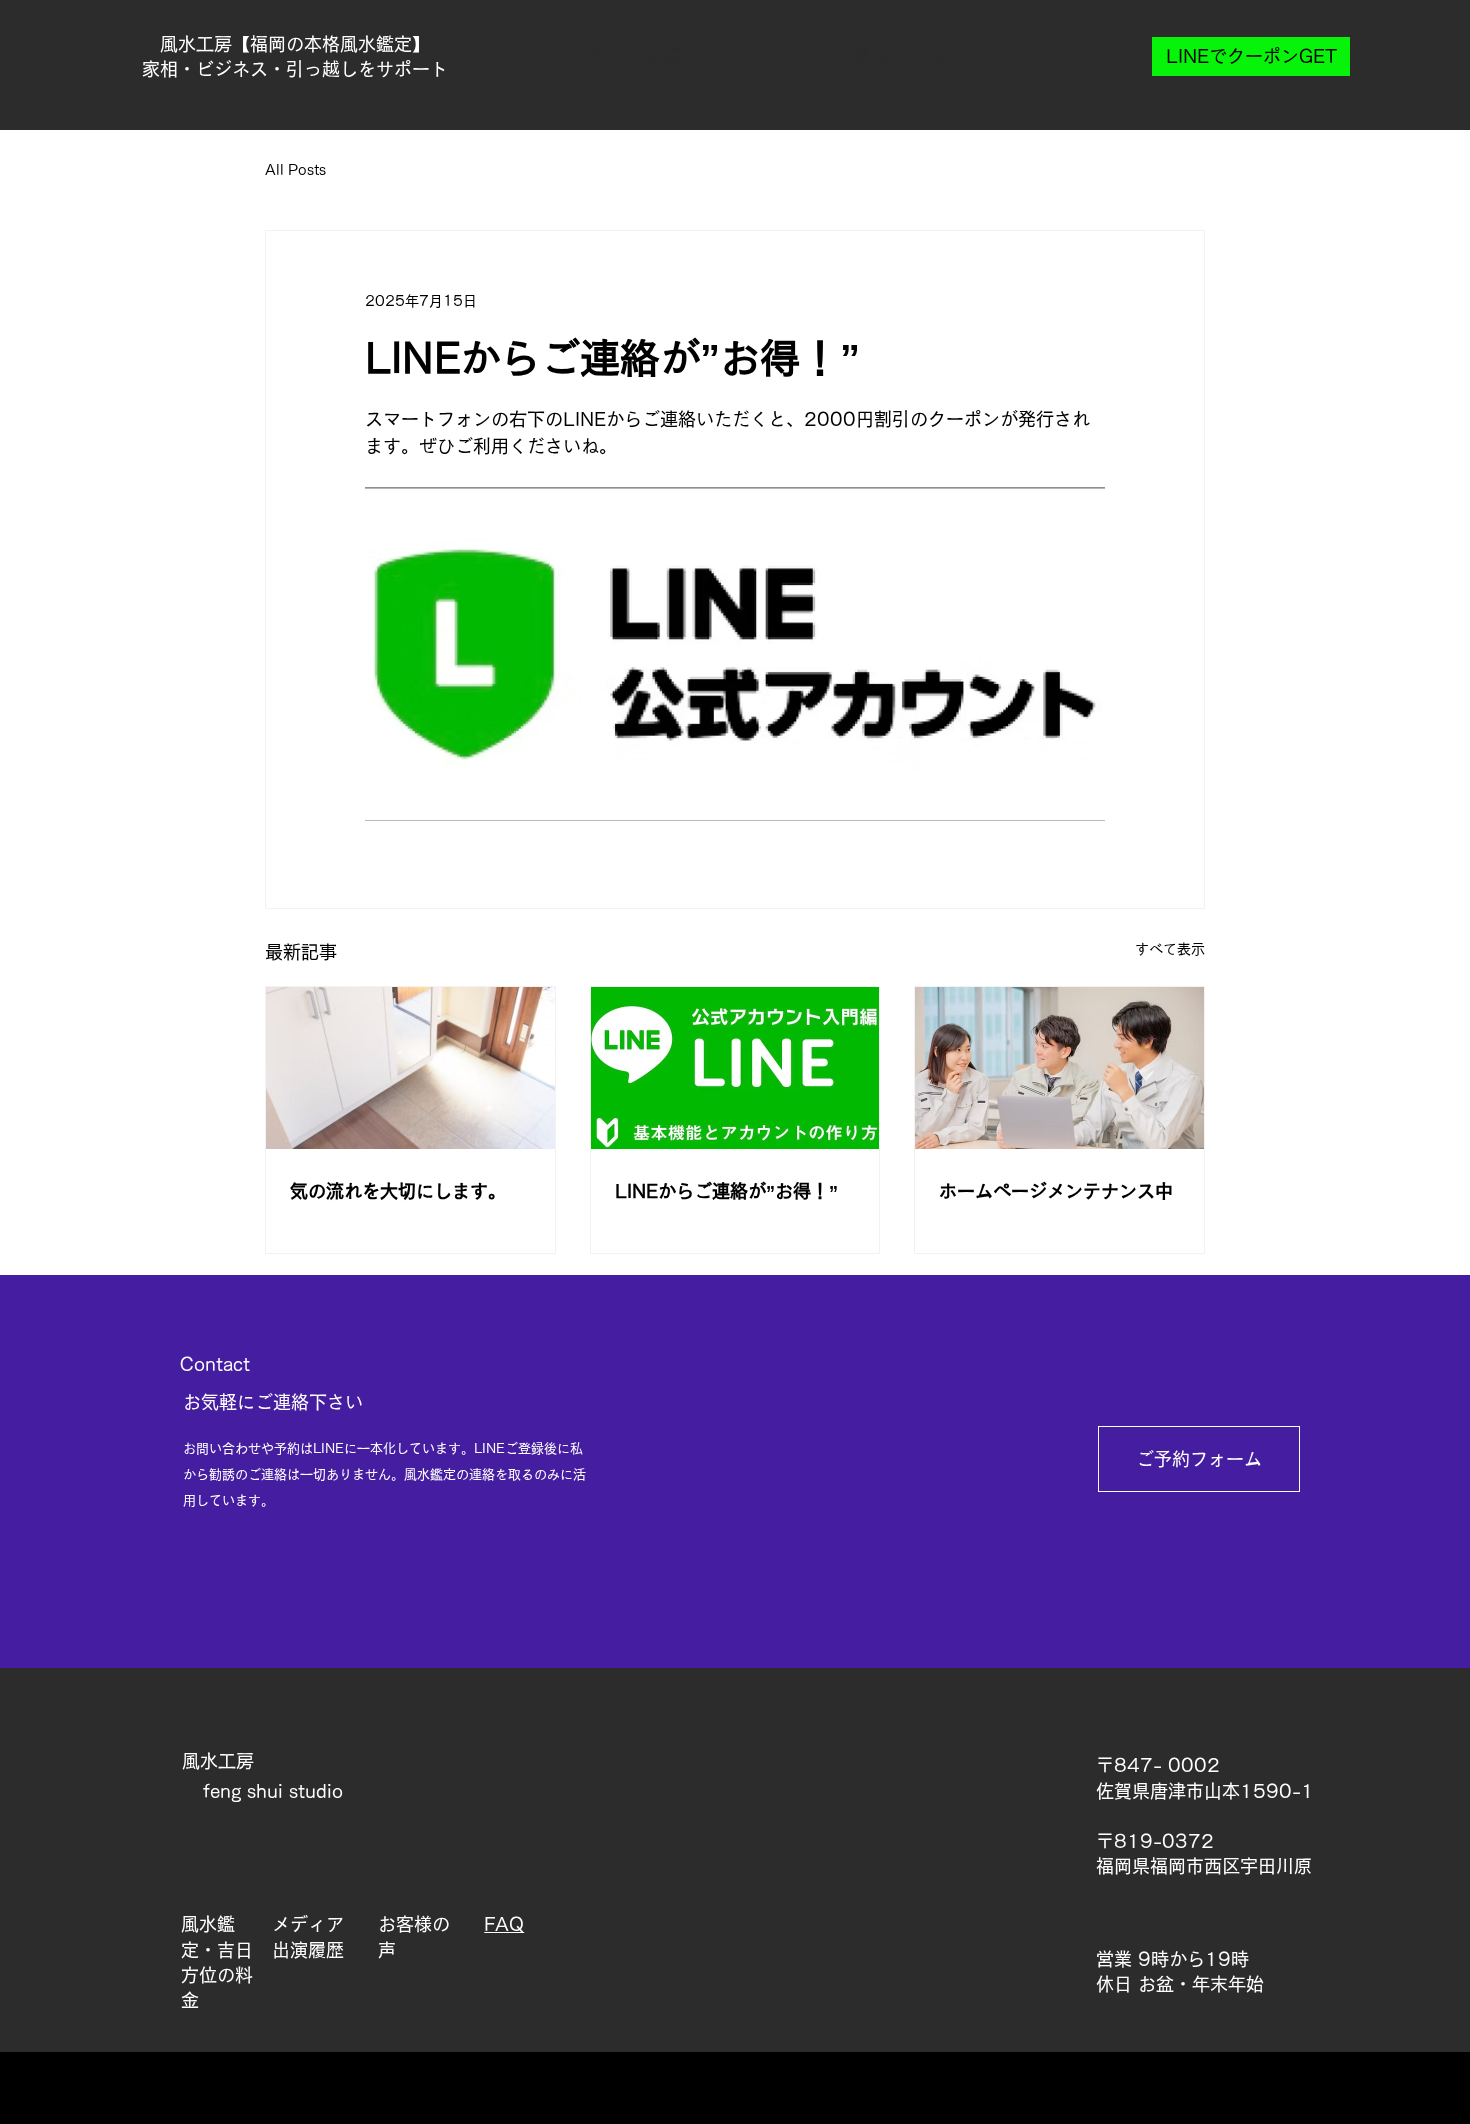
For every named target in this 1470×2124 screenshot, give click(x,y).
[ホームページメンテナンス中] (1059, 1068)
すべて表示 (1170, 949)
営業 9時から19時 (1172, 1959)
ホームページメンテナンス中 (1056, 1191)
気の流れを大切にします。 (398, 1191)
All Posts (295, 170)
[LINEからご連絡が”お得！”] (735, 1068)
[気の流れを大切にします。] (410, 1068)
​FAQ (504, 1924)
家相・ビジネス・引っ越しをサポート (295, 69)
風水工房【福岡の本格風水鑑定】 (295, 44)
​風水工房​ (218, 1761)
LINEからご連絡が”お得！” (726, 1191)
